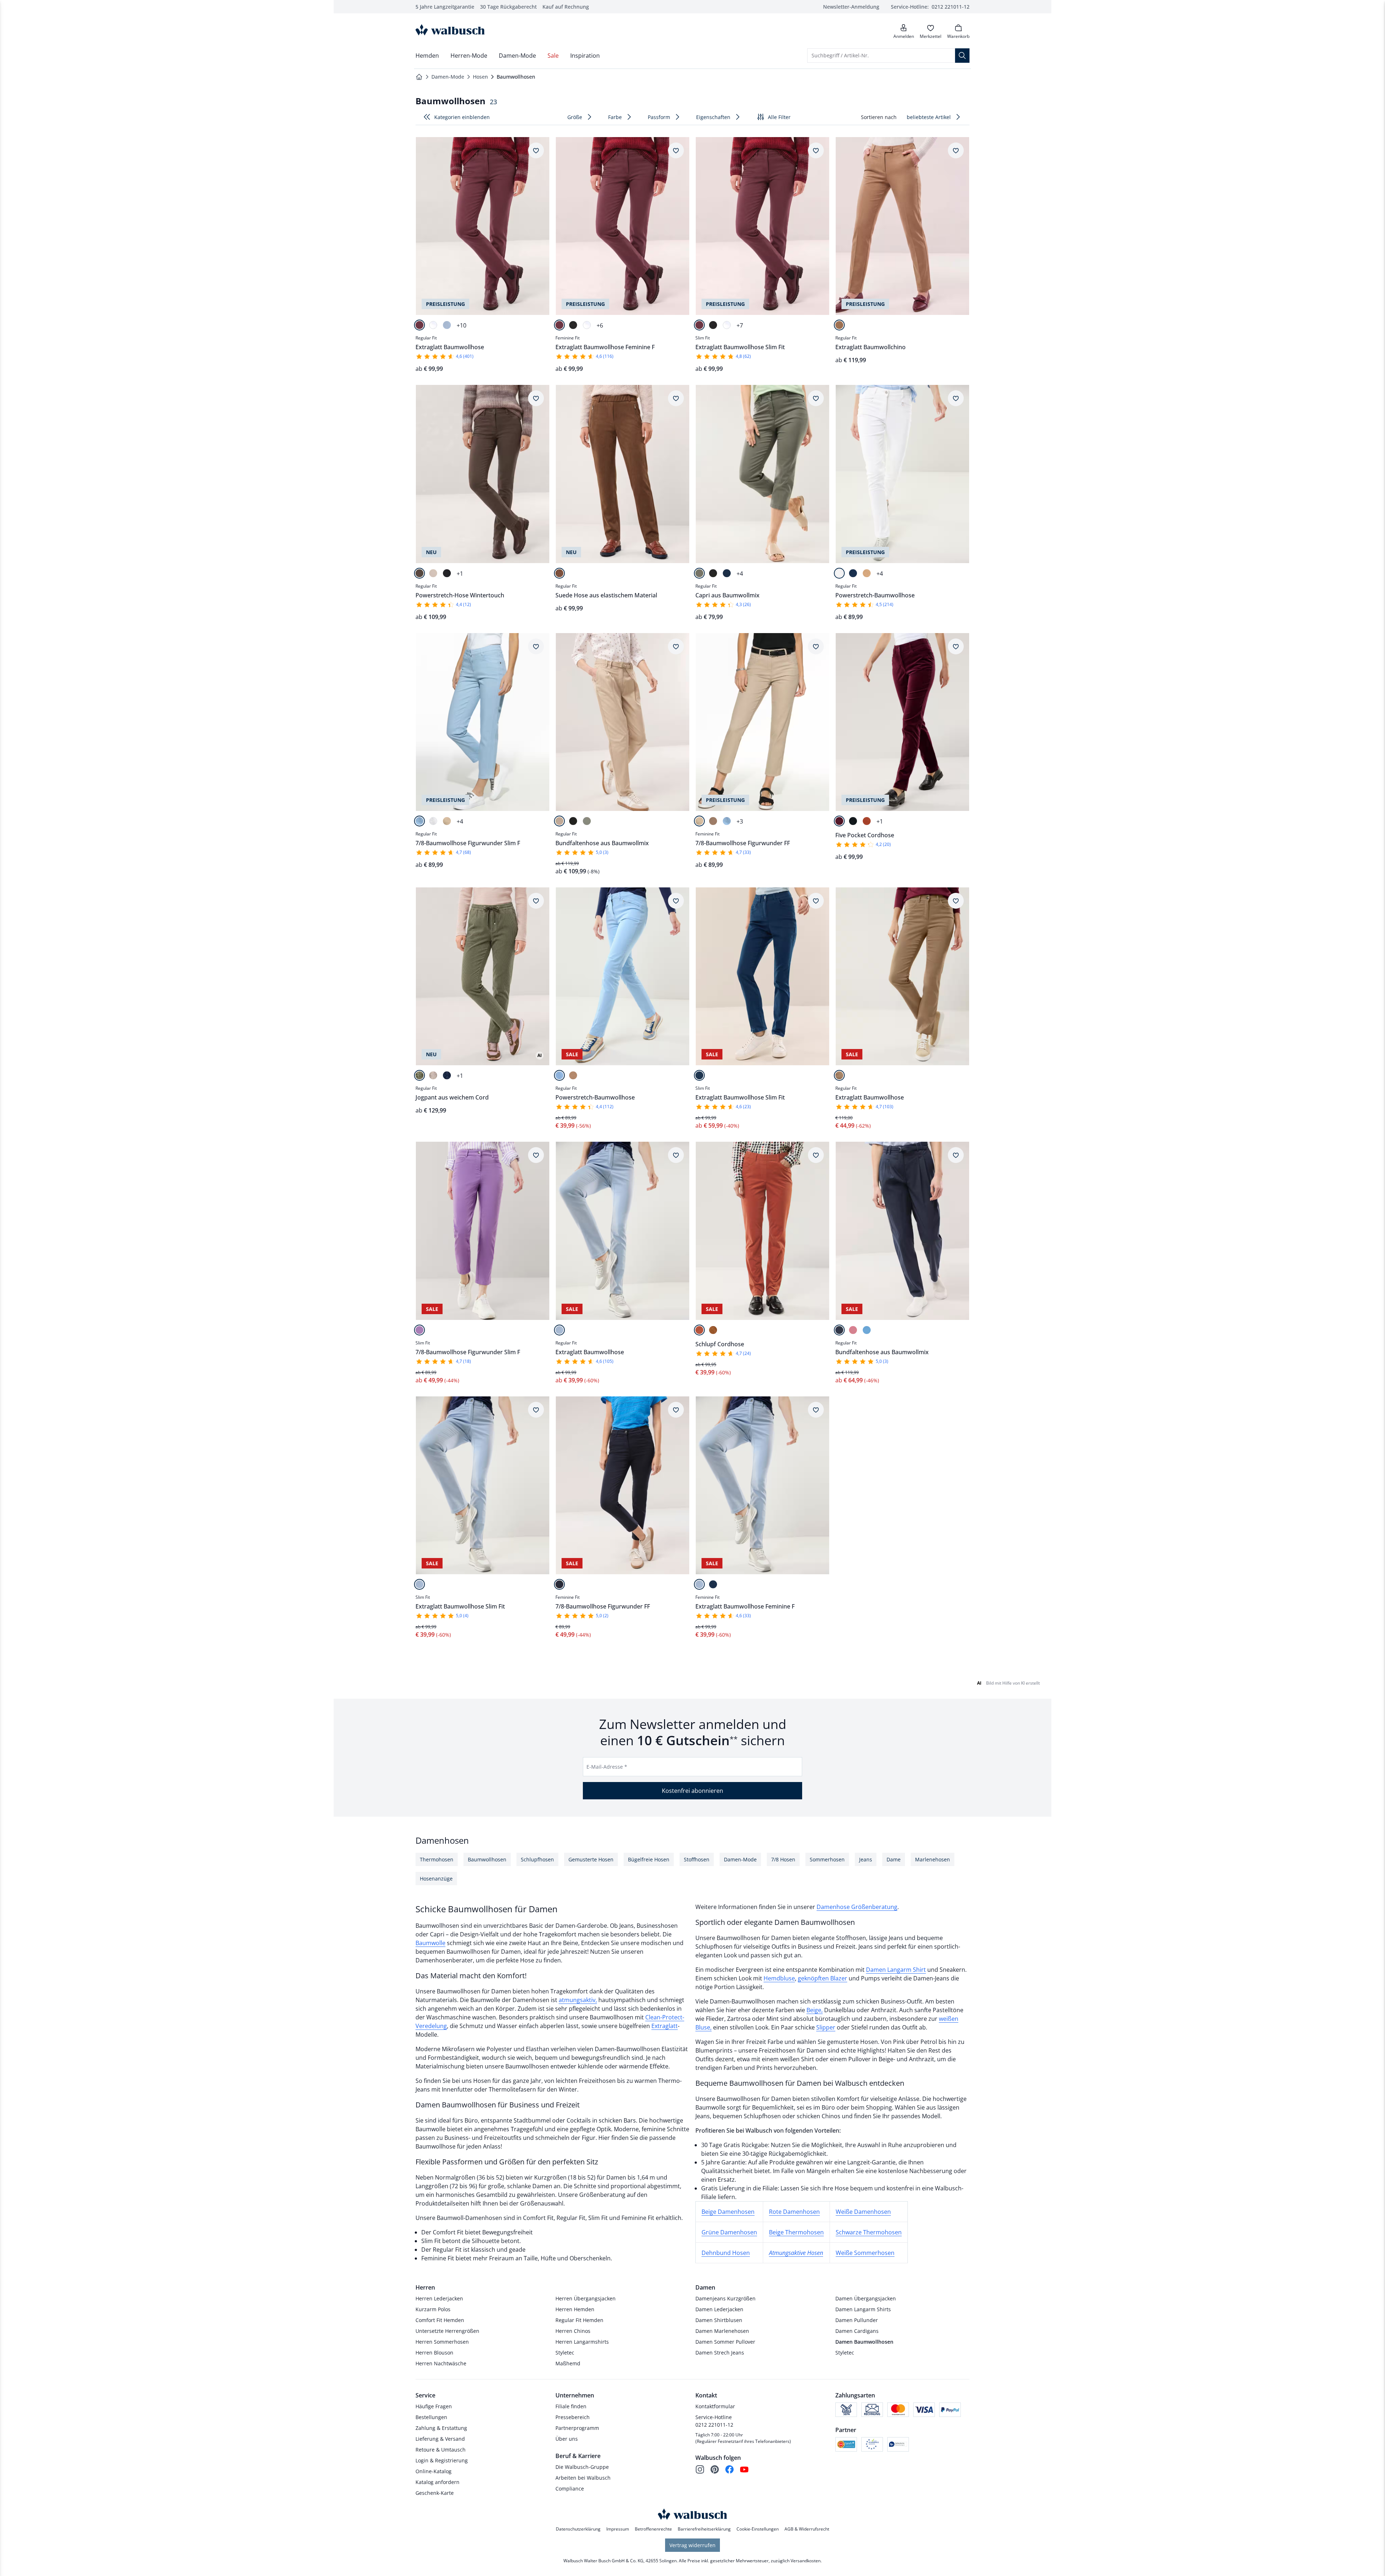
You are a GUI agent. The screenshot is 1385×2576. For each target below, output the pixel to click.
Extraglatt (665, 2026)
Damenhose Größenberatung (857, 1907)
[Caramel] (839, 1075)
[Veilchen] (419, 1330)
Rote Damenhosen (794, 2212)
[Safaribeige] (447, 821)
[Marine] (727, 573)
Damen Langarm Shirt (896, 1970)
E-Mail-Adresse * (607, 1767)
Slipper (826, 2027)
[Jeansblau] (867, 1330)
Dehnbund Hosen (726, 2253)
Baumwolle (430, 1943)
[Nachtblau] (839, 1330)
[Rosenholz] (853, 1330)
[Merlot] (419, 325)
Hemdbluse (779, 1978)
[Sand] (867, 573)
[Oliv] (419, 1075)
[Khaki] (699, 573)
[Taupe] (433, 573)
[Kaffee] (419, 573)
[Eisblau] (447, 325)
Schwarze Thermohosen (869, 2232)
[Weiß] (433, 325)
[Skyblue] (419, 821)
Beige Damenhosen (728, 2212)
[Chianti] (839, 821)
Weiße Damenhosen (863, 2212)
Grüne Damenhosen (729, 2232)
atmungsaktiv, (578, 2000)
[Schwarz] (573, 325)
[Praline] (839, 325)
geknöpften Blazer (823, 1978)
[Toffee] (713, 1330)
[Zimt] (867, 821)
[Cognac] (559, 573)
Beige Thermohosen (796, 2232)
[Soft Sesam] (433, 1075)
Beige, (815, 2010)
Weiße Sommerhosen (865, 2253)
